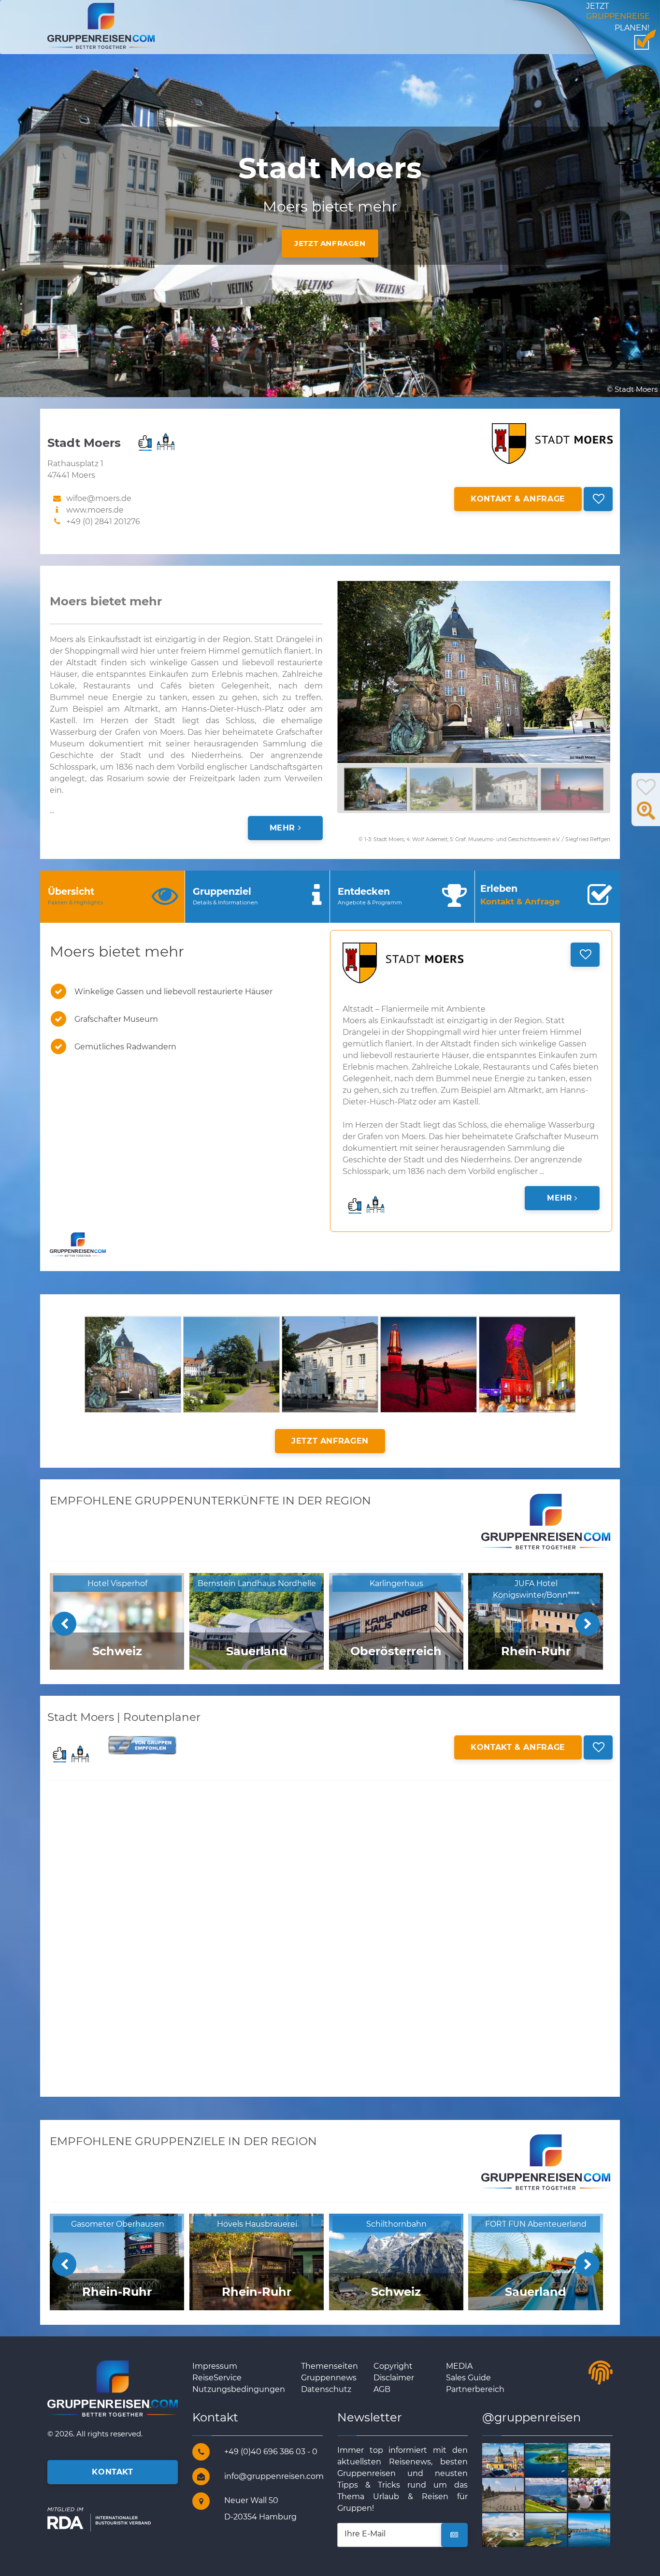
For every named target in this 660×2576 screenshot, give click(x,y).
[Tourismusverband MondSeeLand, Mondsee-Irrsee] (557, 2495)
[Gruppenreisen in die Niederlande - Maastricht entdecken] (600, 2529)
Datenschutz (326, 2389)
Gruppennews (329, 2378)
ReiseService (217, 2378)
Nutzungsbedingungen (239, 2389)
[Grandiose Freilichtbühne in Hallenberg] (600, 2495)
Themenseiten (330, 2366)
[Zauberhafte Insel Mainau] (557, 2459)
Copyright (393, 2366)
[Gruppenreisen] (101, 25)
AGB (382, 2389)
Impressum (215, 2366)
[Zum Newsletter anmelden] (454, 2535)
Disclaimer (394, 2378)
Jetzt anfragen (330, 243)
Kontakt (112, 2472)
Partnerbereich (475, 2389)
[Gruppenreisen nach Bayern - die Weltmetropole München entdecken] (514, 2459)
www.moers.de (95, 510)
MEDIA (459, 2366)
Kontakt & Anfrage (518, 499)
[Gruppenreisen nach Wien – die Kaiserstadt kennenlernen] (600, 2459)
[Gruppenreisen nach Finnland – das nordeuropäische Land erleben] (557, 2529)
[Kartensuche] (646, 816)
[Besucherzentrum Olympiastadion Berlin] (514, 2529)
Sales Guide (468, 2378)
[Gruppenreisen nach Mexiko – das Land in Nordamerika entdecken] (514, 2495)
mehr (284, 828)
